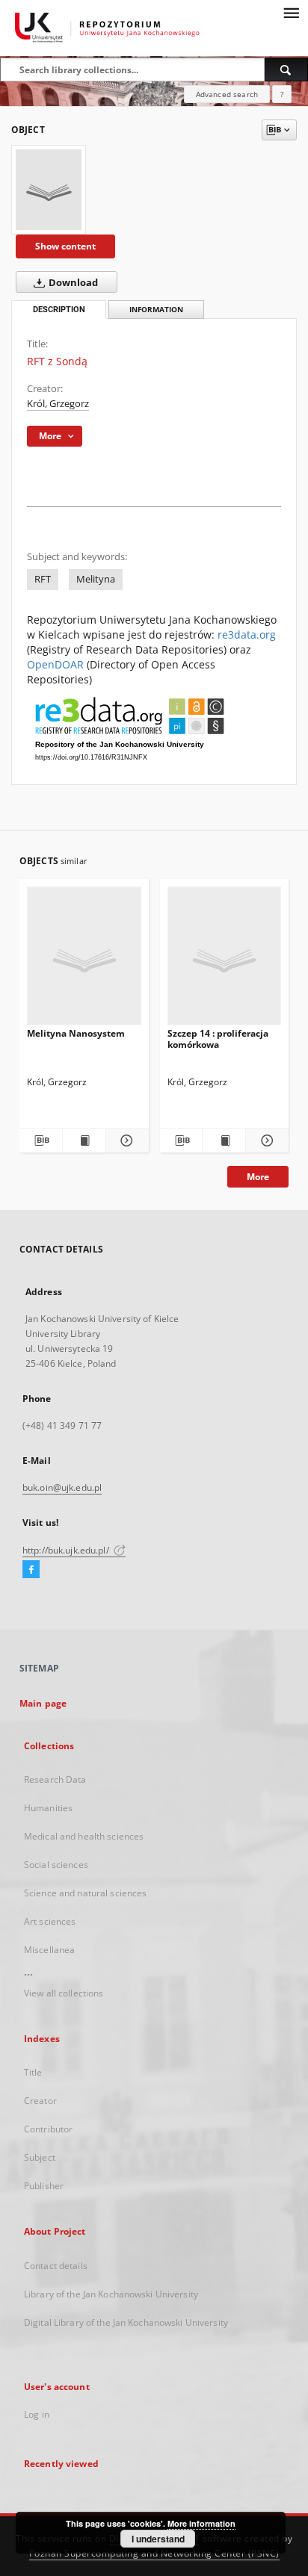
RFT (43, 579)
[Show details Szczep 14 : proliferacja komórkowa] (265, 1140)
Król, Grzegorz (58, 404)
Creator (40, 2101)
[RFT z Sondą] (49, 190)
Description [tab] (59, 310)
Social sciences (56, 1865)
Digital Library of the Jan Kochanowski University (126, 2322)
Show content (65, 246)
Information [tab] (156, 310)
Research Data (55, 1779)
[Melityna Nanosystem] (84, 960)
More (258, 1177)
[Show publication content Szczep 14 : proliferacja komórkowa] (224, 1140)
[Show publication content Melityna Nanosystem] (84, 1140)
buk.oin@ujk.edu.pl (62, 1487)
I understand (158, 2539)
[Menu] (291, 12)
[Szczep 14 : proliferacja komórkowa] (225, 960)
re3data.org (247, 634)
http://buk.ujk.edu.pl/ (67, 1550)
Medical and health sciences (84, 1836)
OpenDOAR (55, 664)
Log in (37, 2414)
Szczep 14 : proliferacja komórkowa (218, 1039)
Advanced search (227, 94)
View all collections (64, 1993)
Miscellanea (49, 1950)
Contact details (56, 2266)
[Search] (286, 69)
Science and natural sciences (85, 1893)
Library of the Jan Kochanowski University (111, 2294)
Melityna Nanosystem (76, 1033)
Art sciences (50, 1921)
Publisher (44, 2186)
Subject (40, 2157)
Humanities (48, 1808)
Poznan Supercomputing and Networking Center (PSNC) (154, 2553)
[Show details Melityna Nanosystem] (125, 1140)
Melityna (96, 579)
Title (33, 2072)
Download (72, 283)
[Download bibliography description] (41, 1140)
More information (201, 2523)
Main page (43, 1703)
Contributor (48, 2129)
